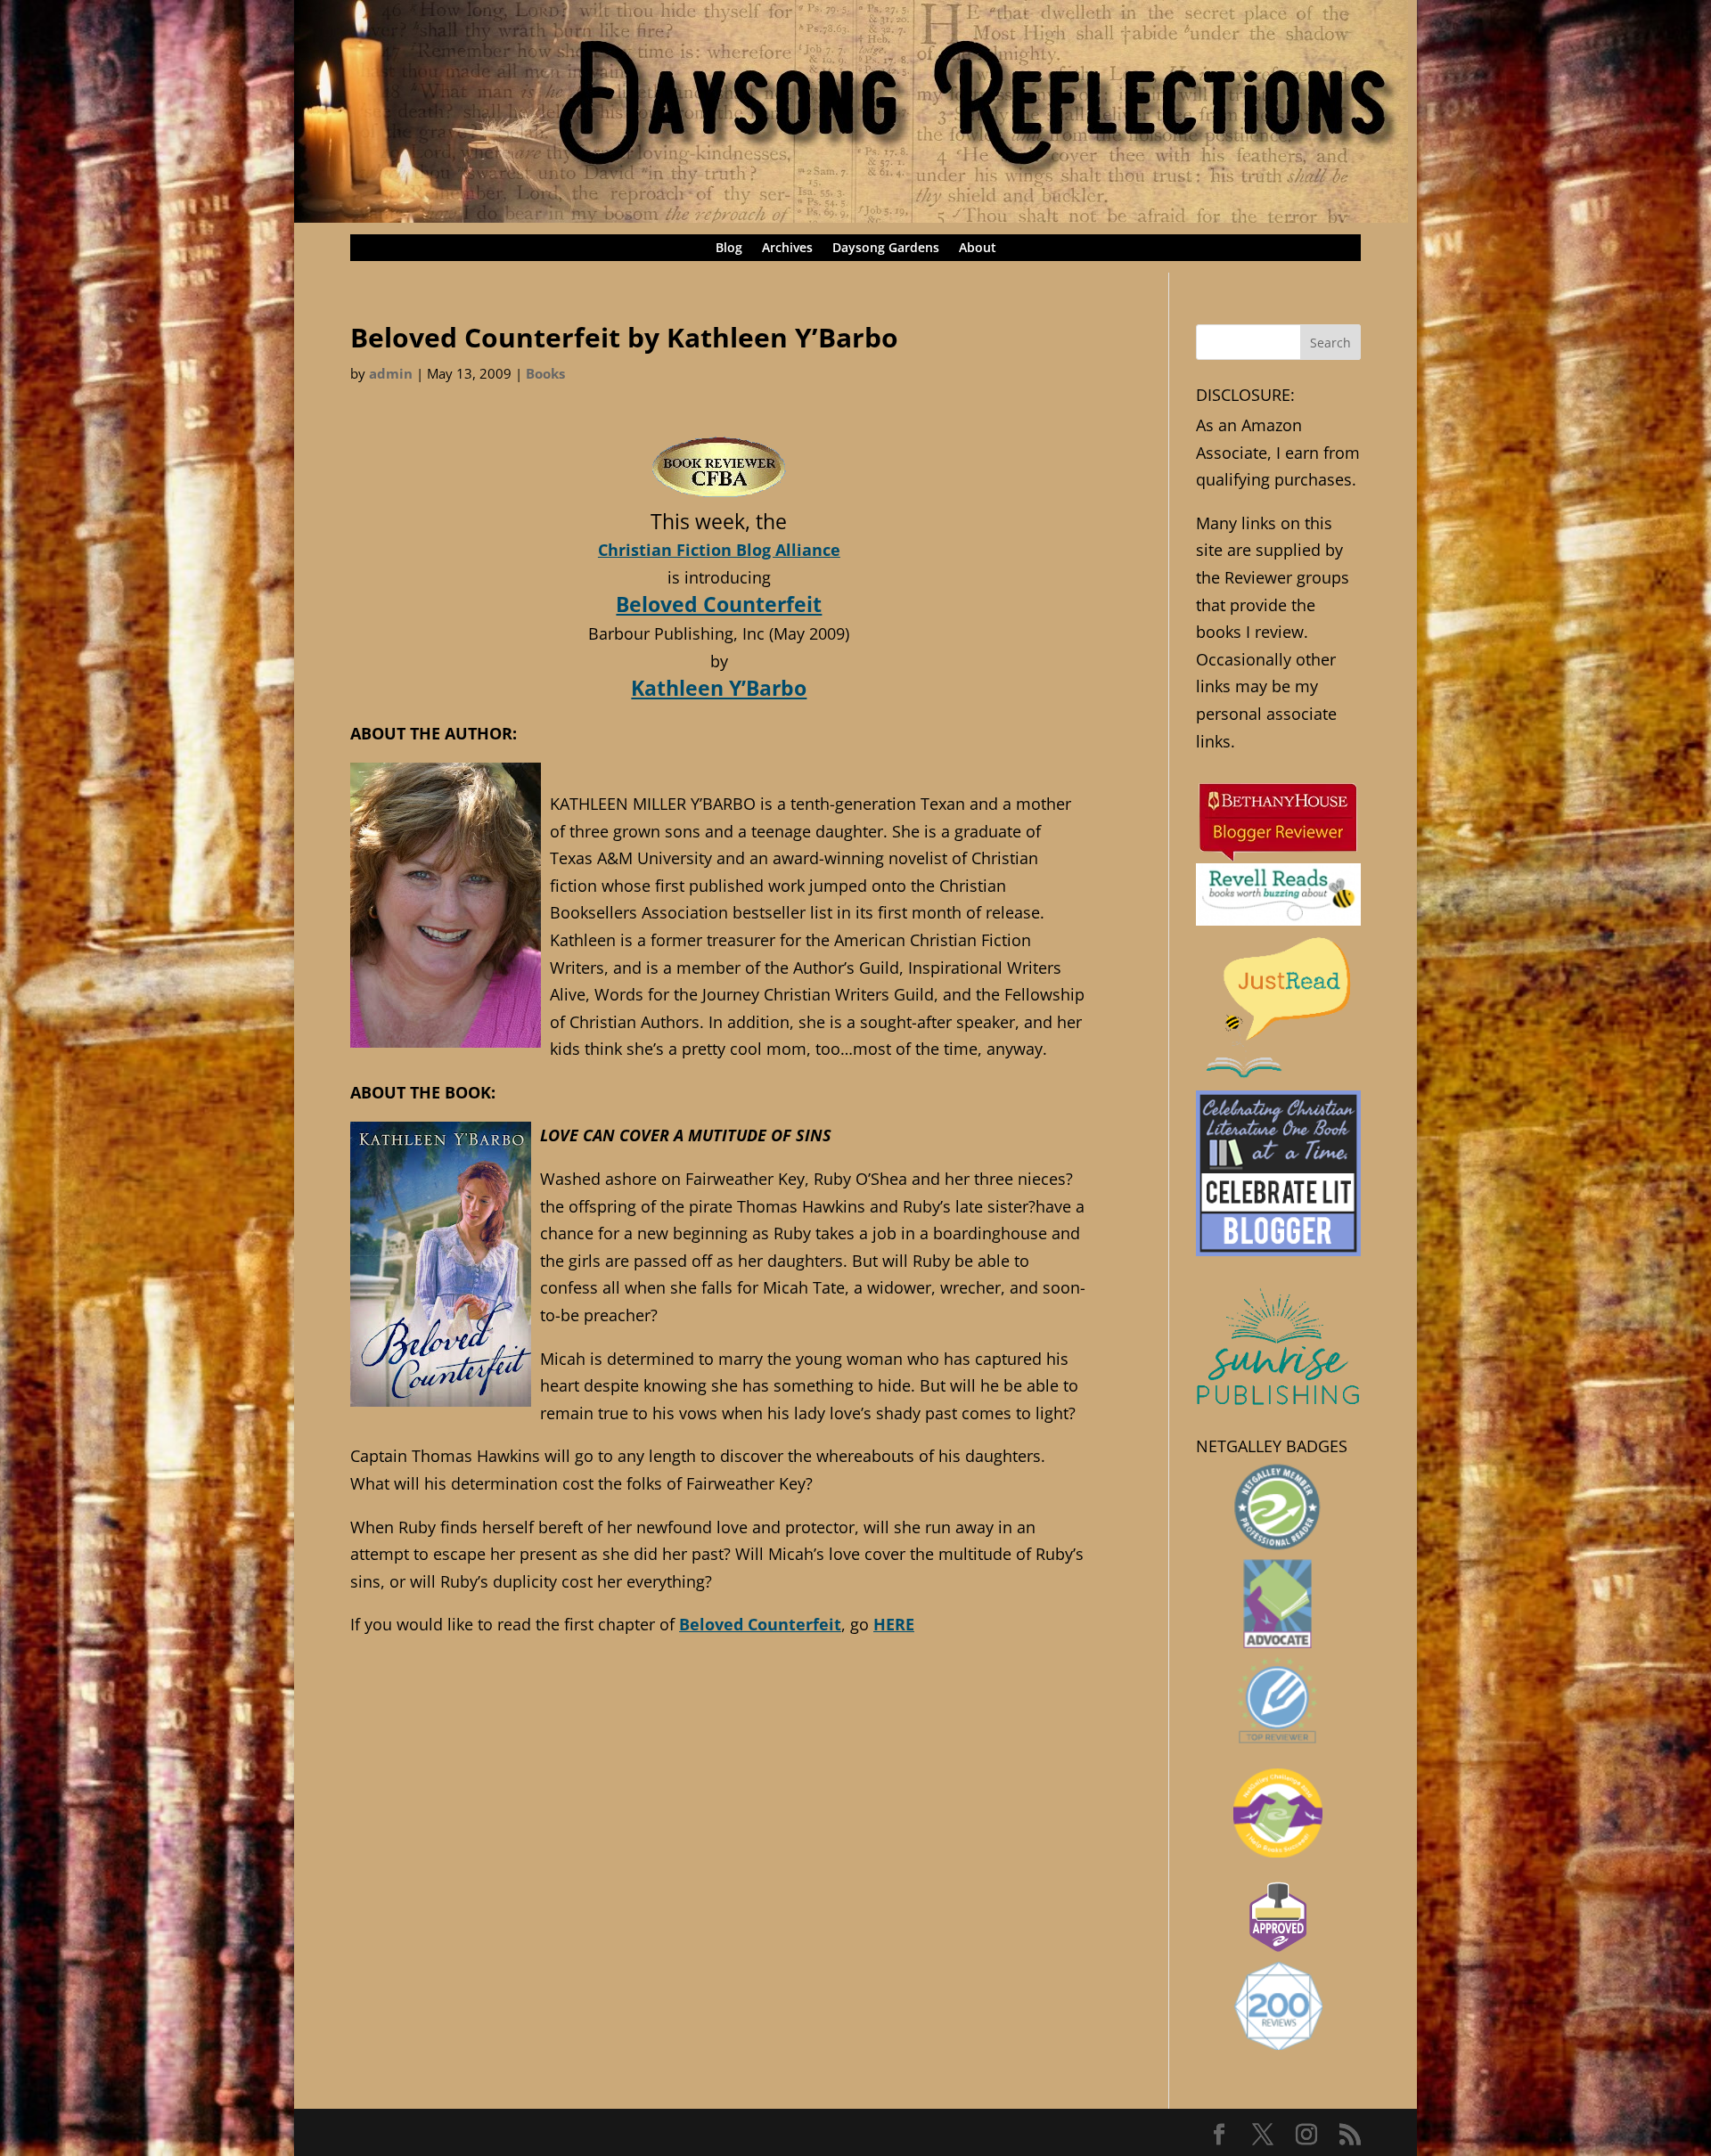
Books (545, 373)
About (978, 249)
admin (391, 373)
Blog (729, 249)
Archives (787, 249)
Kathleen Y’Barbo (719, 688)
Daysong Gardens (886, 249)
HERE (894, 1624)
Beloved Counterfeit (719, 604)
